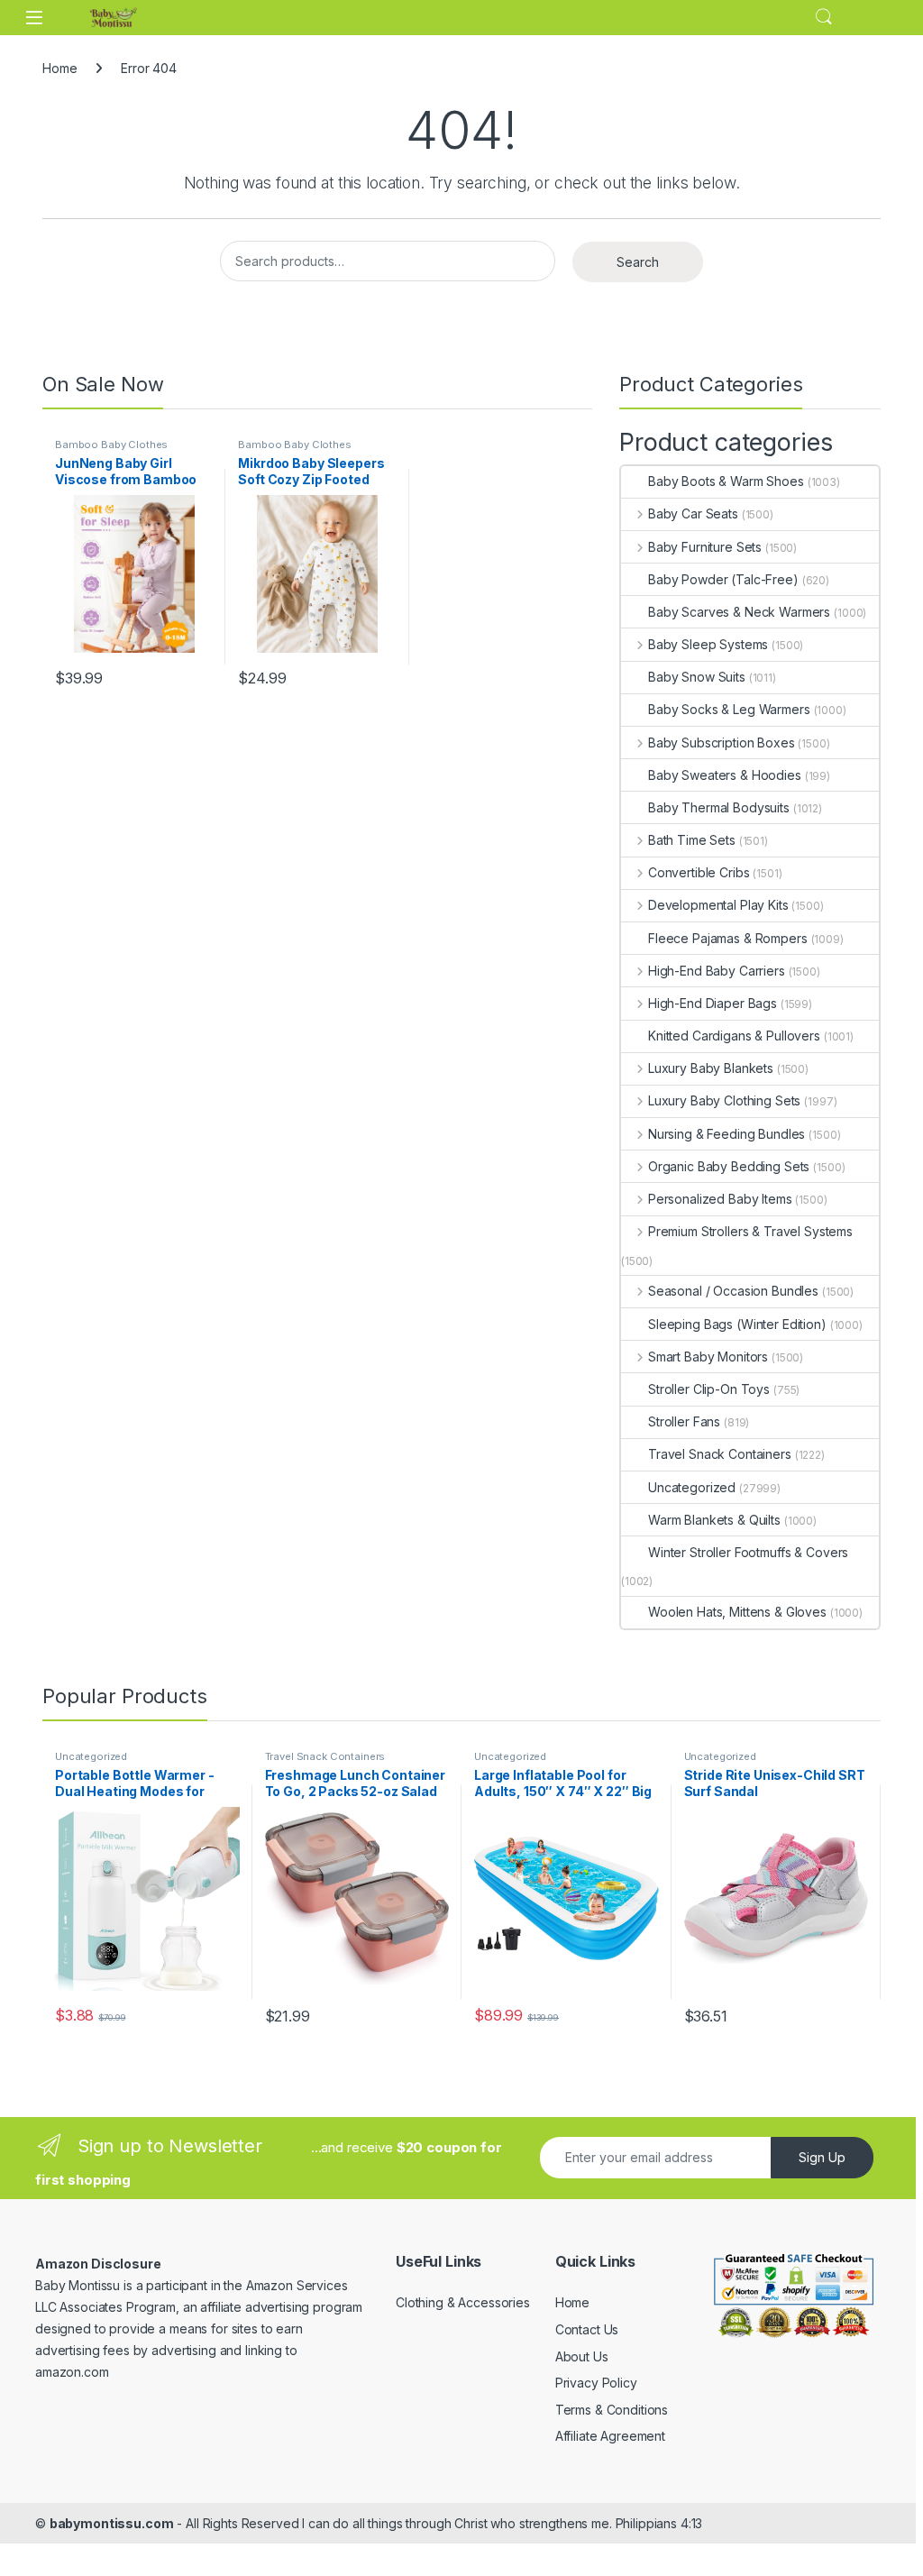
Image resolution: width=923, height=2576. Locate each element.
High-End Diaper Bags (713, 1003)
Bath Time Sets (692, 840)
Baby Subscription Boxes (722, 743)
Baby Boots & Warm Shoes (726, 481)
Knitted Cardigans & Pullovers (734, 1036)
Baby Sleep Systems (708, 644)
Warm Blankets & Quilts (714, 1520)
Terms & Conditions (612, 2410)
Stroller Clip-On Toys (709, 1389)
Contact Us (587, 2329)
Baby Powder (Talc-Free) (723, 579)
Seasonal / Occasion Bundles (733, 1291)
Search (824, 17)
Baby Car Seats (693, 513)
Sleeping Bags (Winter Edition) (737, 1324)
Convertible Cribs (699, 872)
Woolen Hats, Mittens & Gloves (737, 1612)
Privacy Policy (596, 2383)
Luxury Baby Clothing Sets (724, 1100)
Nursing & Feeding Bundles (727, 1134)
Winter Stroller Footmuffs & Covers (748, 1552)
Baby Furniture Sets (705, 547)
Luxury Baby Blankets (711, 1068)
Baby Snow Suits (697, 677)
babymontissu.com (112, 2523)
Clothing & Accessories (463, 2302)
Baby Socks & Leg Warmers (729, 709)
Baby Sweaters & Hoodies (725, 775)
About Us (582, 2356)
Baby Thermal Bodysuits (719, 807)
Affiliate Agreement (610, 2436)
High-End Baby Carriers (717, 971)
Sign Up (822, 2157)
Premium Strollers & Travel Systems (750, 1231)
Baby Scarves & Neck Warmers (739, 612)
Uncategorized (692, 1487)
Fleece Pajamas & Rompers (728, 938)
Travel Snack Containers (720, 1454)
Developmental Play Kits (718, 905)
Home (59, 68)
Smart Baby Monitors (708, 1357)
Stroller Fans (684, 1421)
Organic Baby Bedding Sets (729, 1166)
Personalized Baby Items (720, 1199)
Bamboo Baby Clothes (111, 445)
